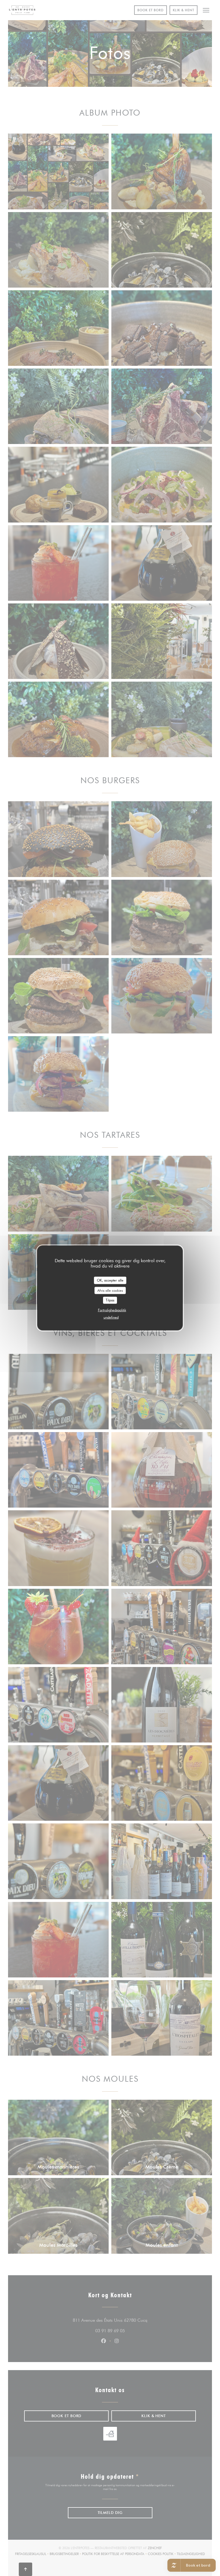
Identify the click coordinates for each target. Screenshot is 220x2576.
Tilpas (110, 1300)
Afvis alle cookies (110, 1290)
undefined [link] (111, 1317)
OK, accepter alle (110, 1280)
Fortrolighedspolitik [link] (112, 1310)
